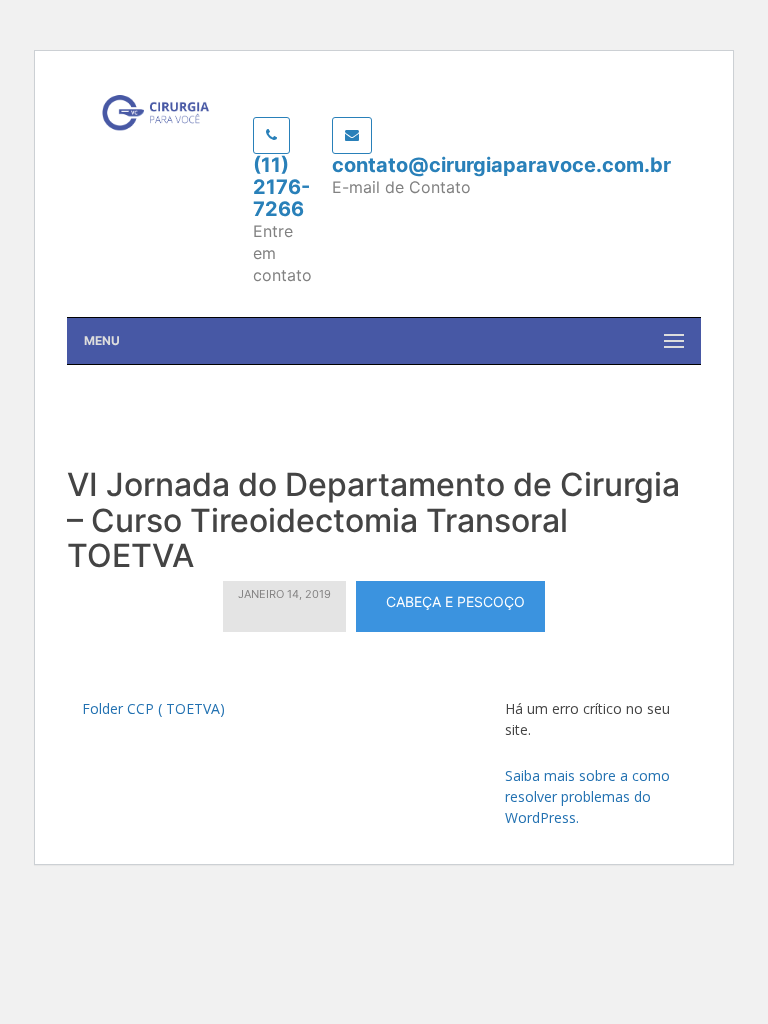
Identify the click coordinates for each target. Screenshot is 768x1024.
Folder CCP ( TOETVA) (153, 708)
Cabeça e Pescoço (455, 601)
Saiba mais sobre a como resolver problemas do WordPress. (587, 796)
